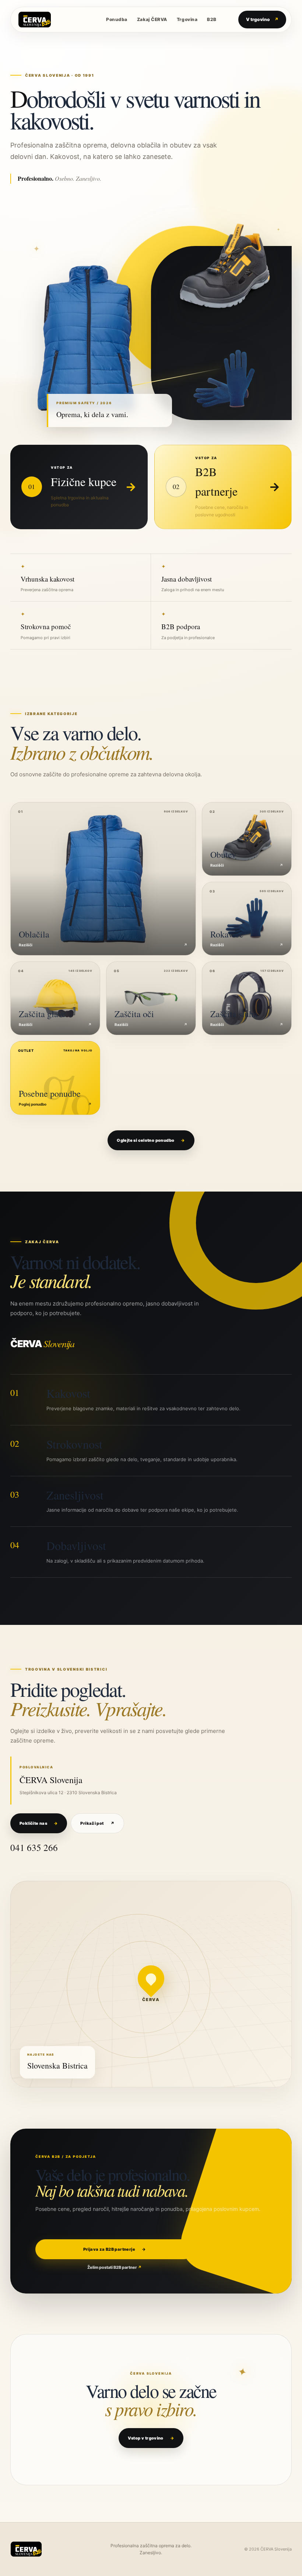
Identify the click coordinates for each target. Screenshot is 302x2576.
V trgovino (262, 19)
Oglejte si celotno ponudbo (151, 1140)
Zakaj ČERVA (152, 19)
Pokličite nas (39, 1823)
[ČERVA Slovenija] (51, 20)
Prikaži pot (97, 1823)
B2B (212, 19)
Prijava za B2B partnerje (115, 2249)
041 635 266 (34, 1847)
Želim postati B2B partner (115, 2267)
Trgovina (187, 19)
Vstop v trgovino (151, 2438)
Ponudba (117, 19)
